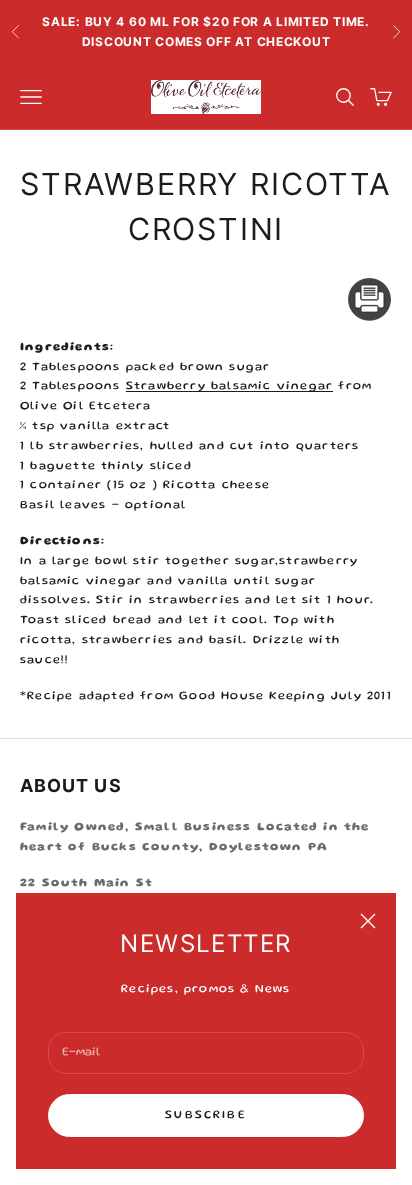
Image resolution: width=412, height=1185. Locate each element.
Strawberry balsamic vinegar (229, 386)
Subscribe (205, 1115)
